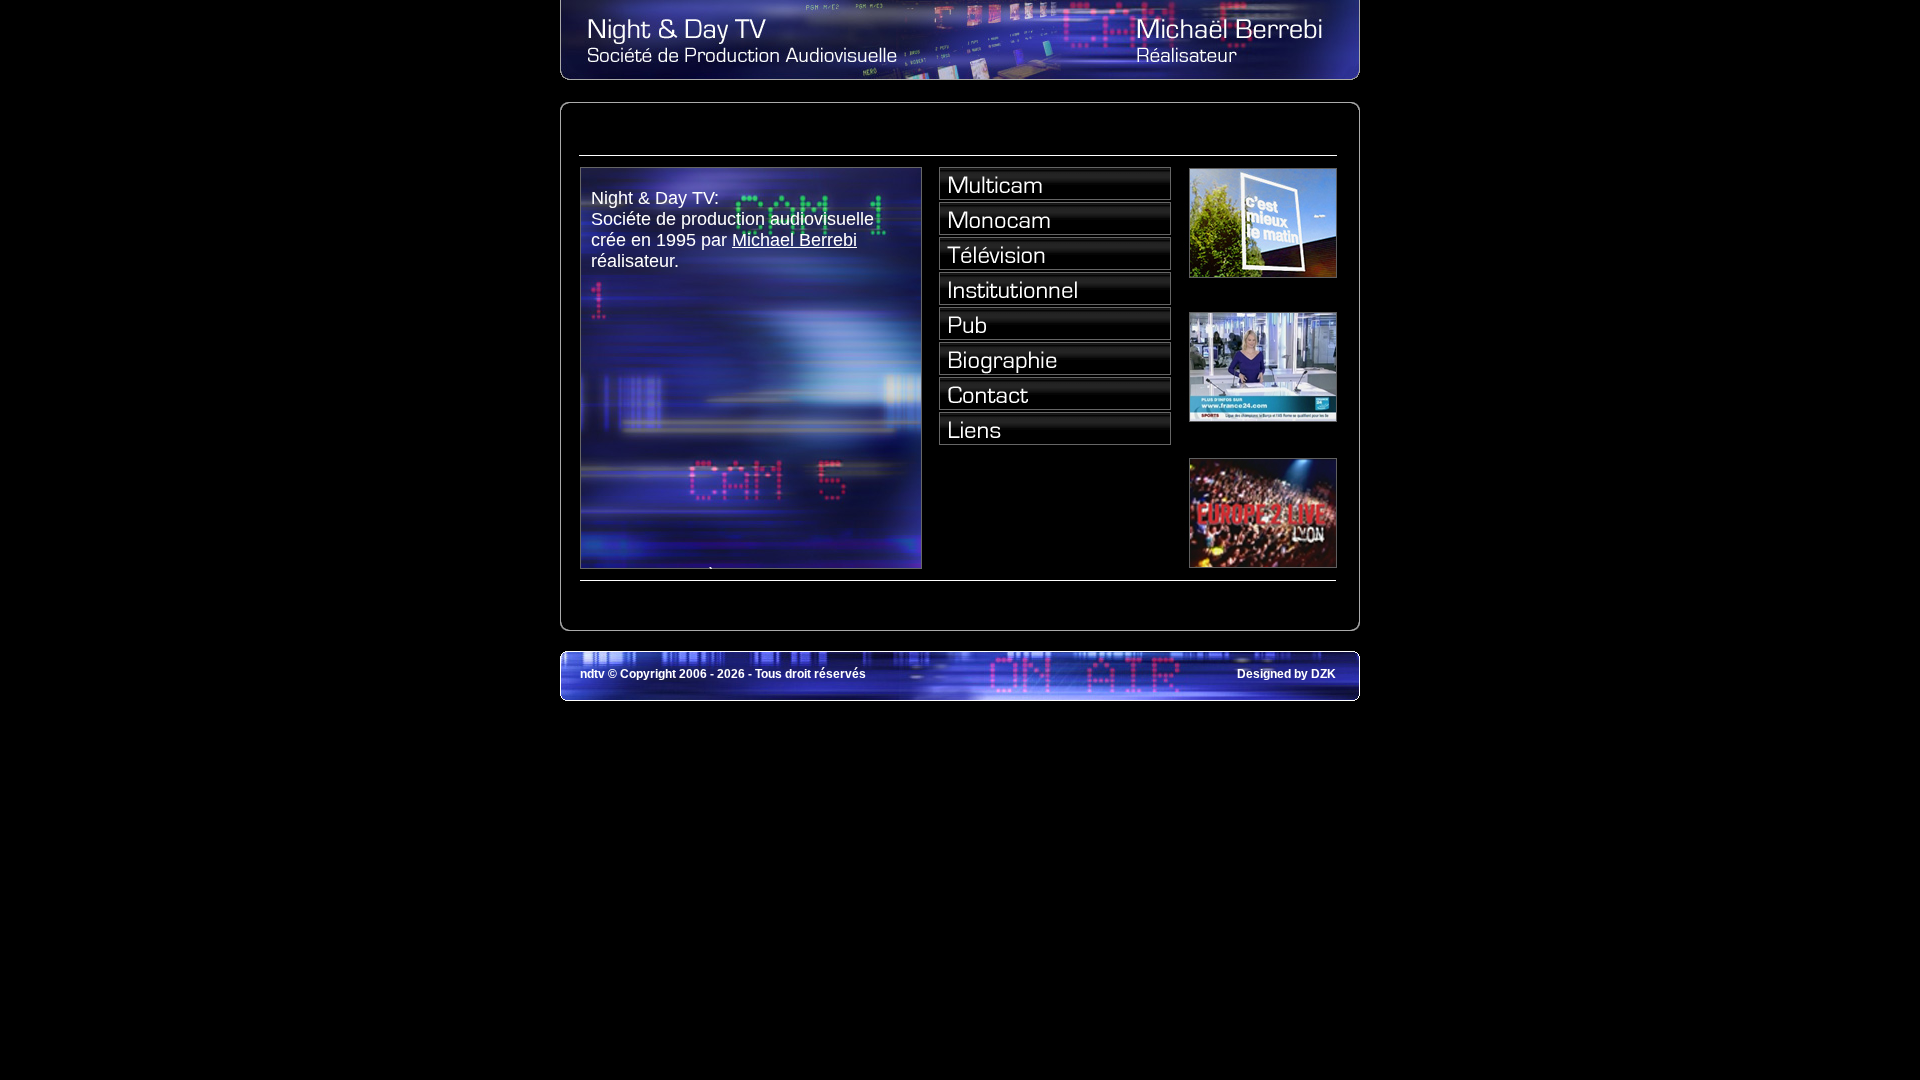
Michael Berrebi (794, 240)
